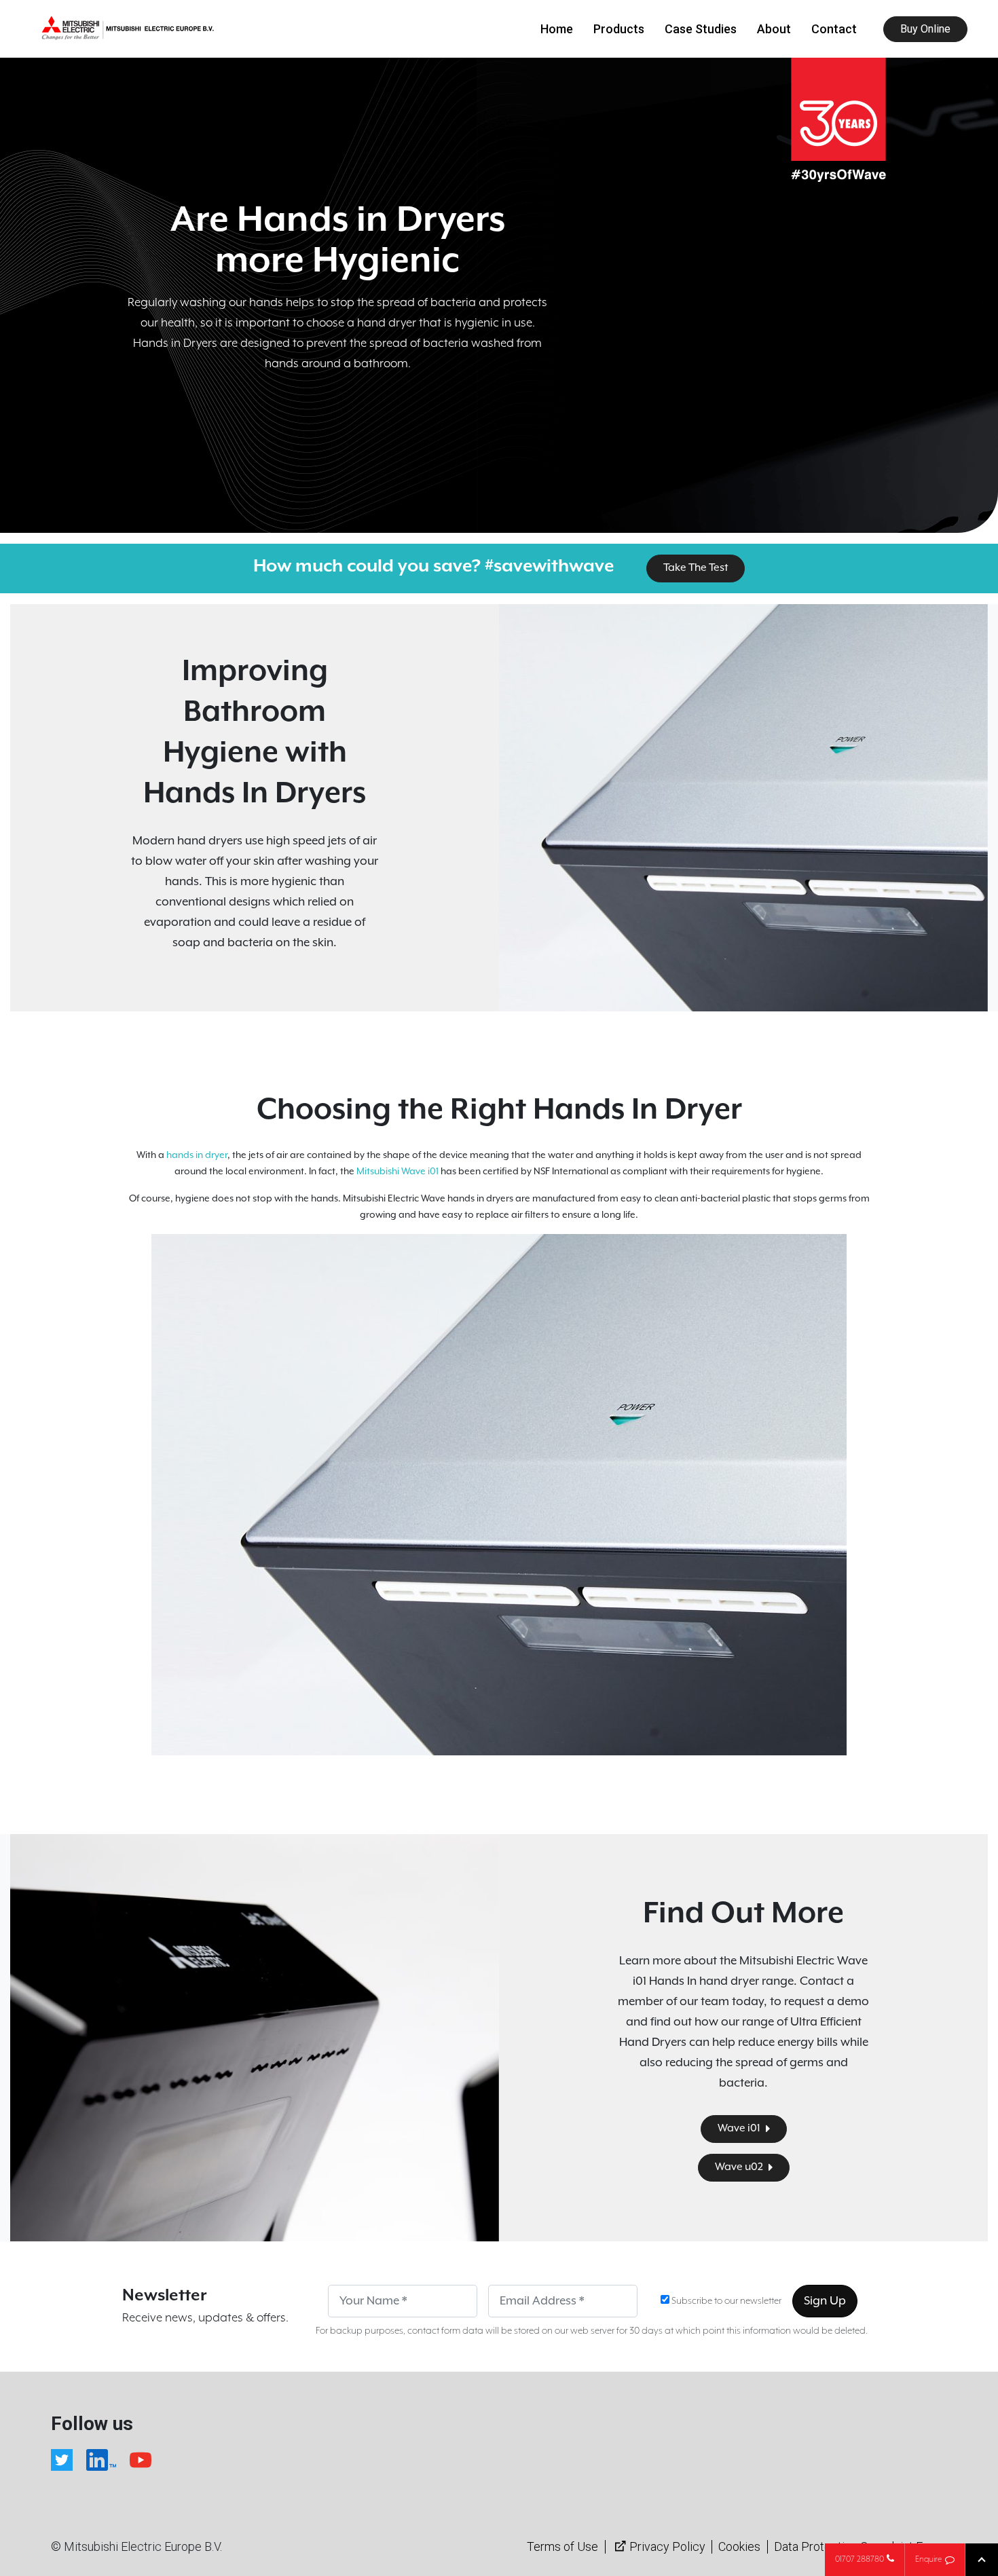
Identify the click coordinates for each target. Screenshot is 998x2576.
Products (619, 29)
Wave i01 (740, 2129)
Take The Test (696, 568)
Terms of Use (562, 2546)
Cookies (739, 2546)
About (774, 29)
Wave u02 (740, 2167)
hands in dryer (197, 1155)
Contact (834, 29)
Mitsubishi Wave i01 (398, 1172)
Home (557, 29)
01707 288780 (860, 2559)
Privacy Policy (667, 2546)
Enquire (928, 2559)
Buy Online (925, 29)
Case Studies (701, 29)
